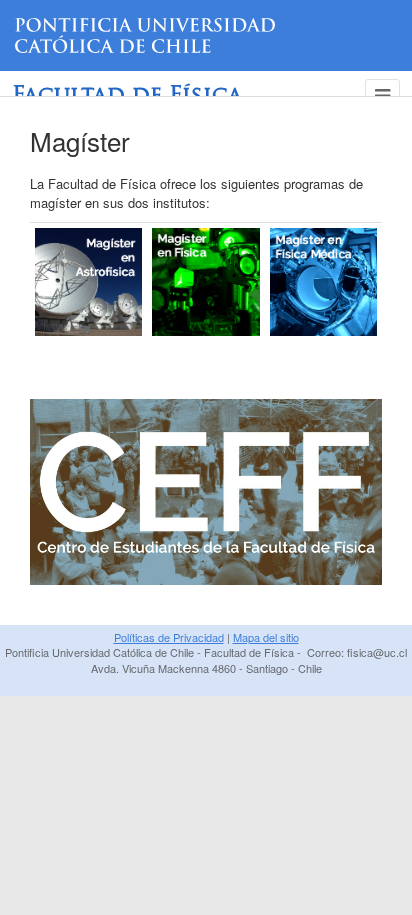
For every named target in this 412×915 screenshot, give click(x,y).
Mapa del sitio (266, 637)
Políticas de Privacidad (169, 637)
